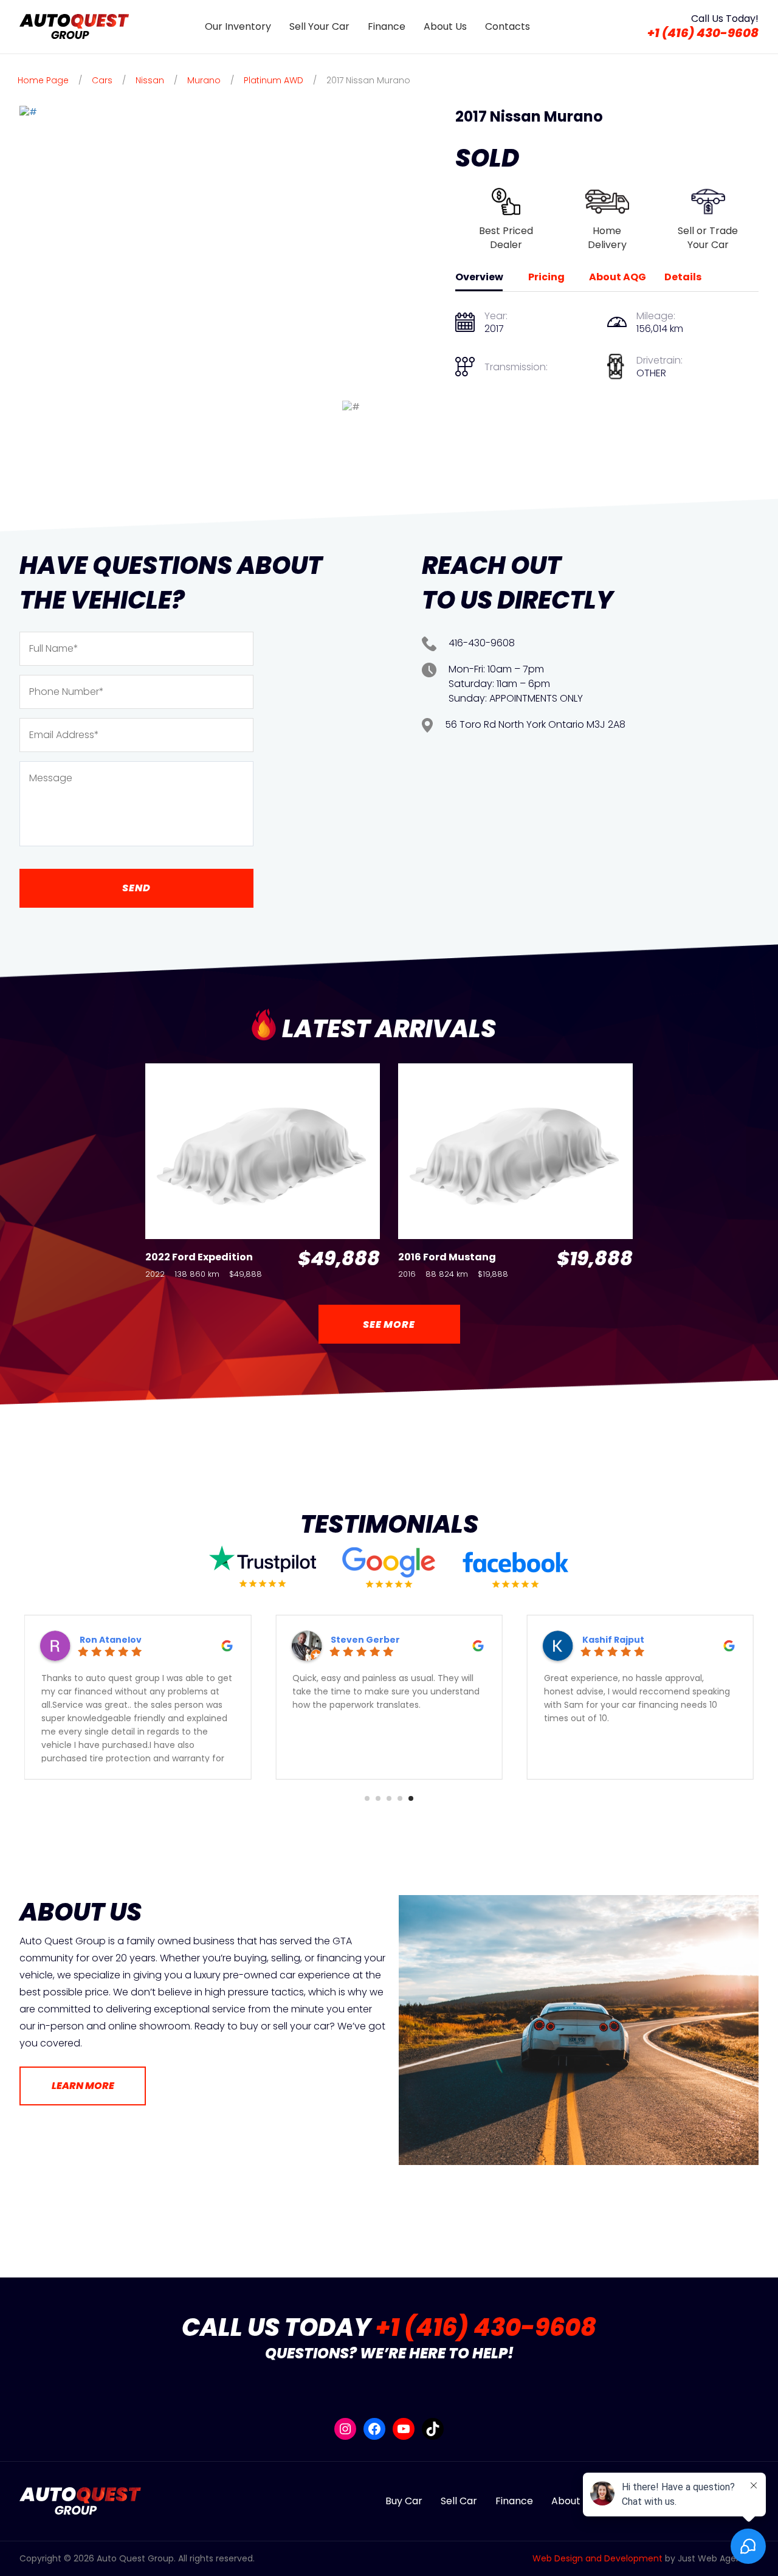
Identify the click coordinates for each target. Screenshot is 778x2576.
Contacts (508, 26)
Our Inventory (238, 26)
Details (683, 277)
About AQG (618, 277)
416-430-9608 (482, 643)
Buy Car (404, 2501)
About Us (445, 26)
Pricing (546, 277)
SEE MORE (389, 1324)
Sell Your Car (319, 26)
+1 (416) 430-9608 (703, 33)
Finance (387, 26)
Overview (479, 277)
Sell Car (459, 2501)
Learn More (83, 2086)
